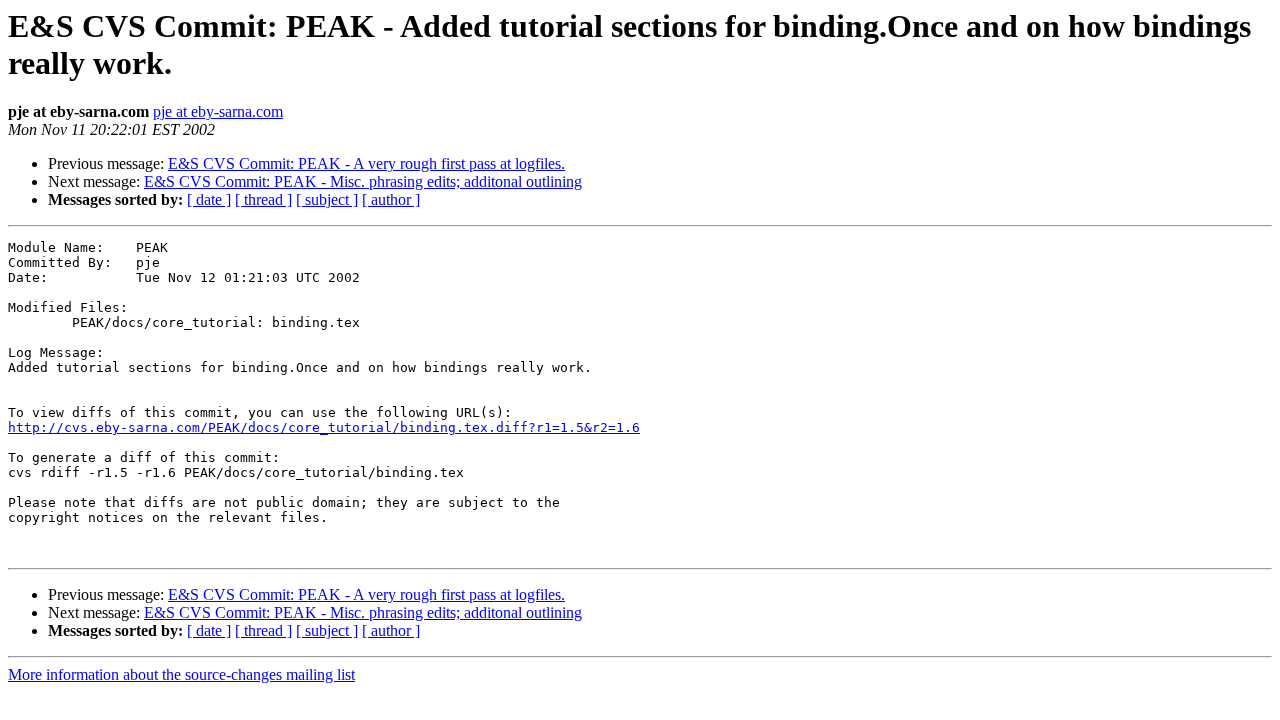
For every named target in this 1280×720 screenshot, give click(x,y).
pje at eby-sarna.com (218, 111)
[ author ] (391, 199)
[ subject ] (327, 199)
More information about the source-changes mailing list (181, 674)
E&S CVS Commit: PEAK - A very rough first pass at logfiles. (366, 163)
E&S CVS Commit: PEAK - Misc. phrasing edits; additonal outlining (363, 181)
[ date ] (209, 199)
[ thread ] (263, 199)
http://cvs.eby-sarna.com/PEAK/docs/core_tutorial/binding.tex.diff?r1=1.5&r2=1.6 (324, 427)
